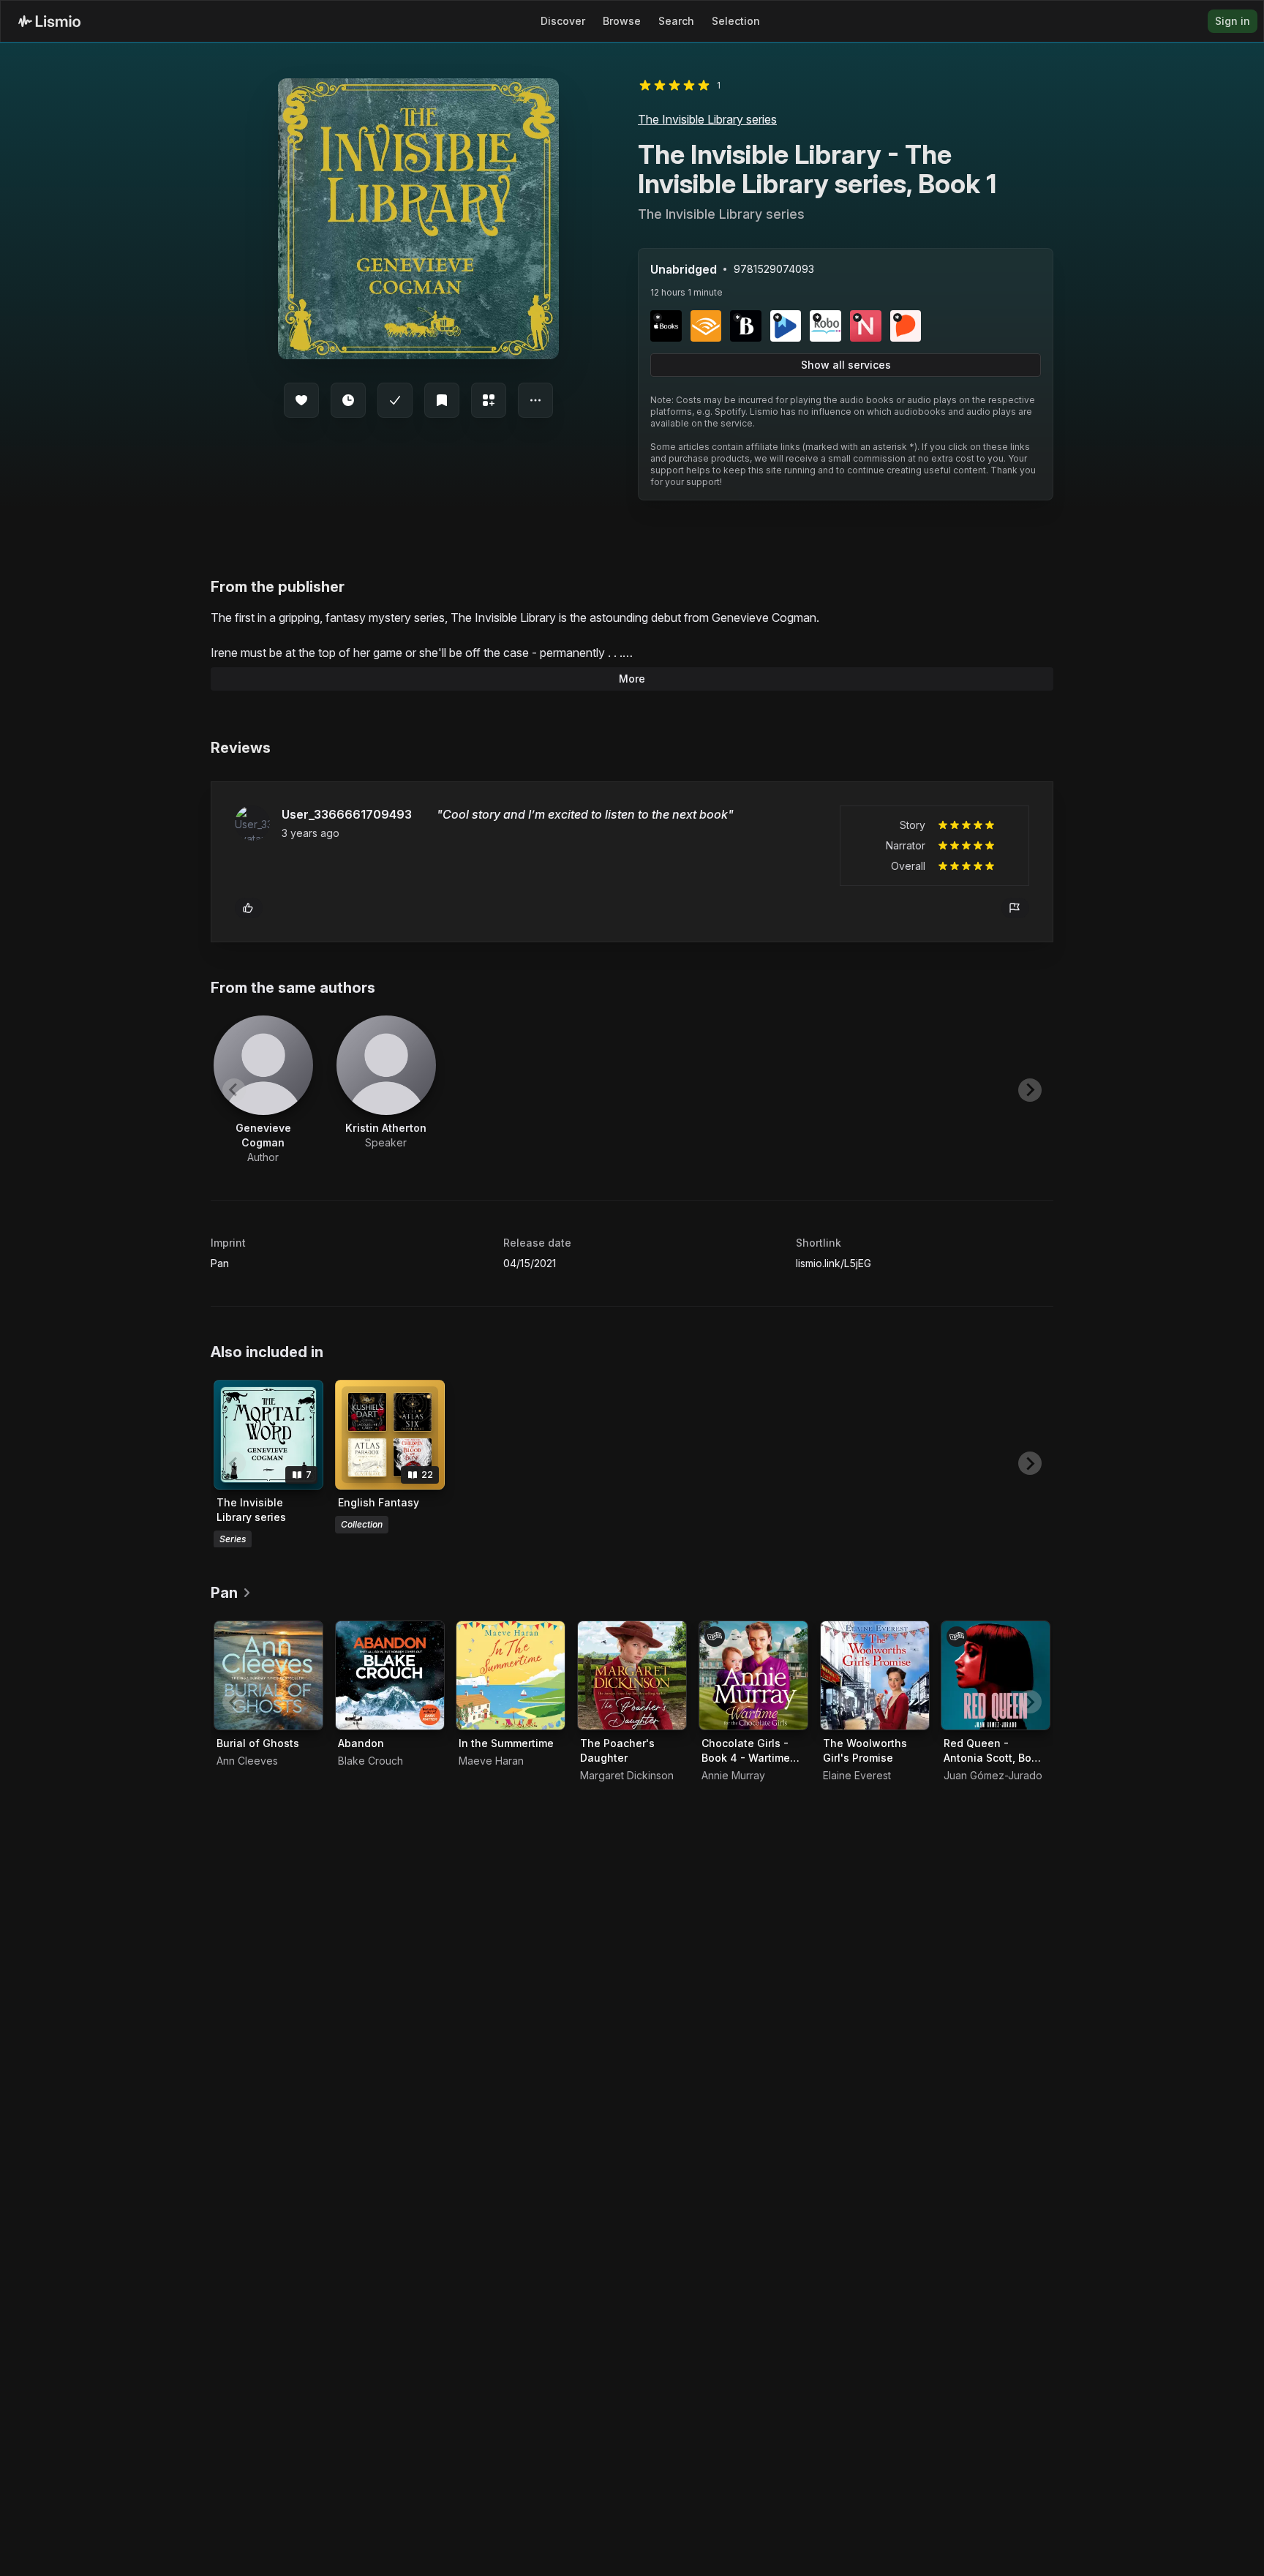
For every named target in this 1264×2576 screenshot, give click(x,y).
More (632, 679)
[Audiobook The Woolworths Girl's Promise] (875, 1675)
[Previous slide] (234, 1090)
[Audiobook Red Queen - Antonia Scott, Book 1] (996, 1675)
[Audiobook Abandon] (390, 1675)
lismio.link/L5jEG (834, 1263)
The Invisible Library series (707, 119)
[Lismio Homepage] (49, 21)
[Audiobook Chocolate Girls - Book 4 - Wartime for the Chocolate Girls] (753, 1675)
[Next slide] (1030, 1090)
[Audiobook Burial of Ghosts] (268, 1675)
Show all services (846, 365)
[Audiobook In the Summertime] (511, 1675)
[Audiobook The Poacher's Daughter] (632, 1675)
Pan (220, 1263)
